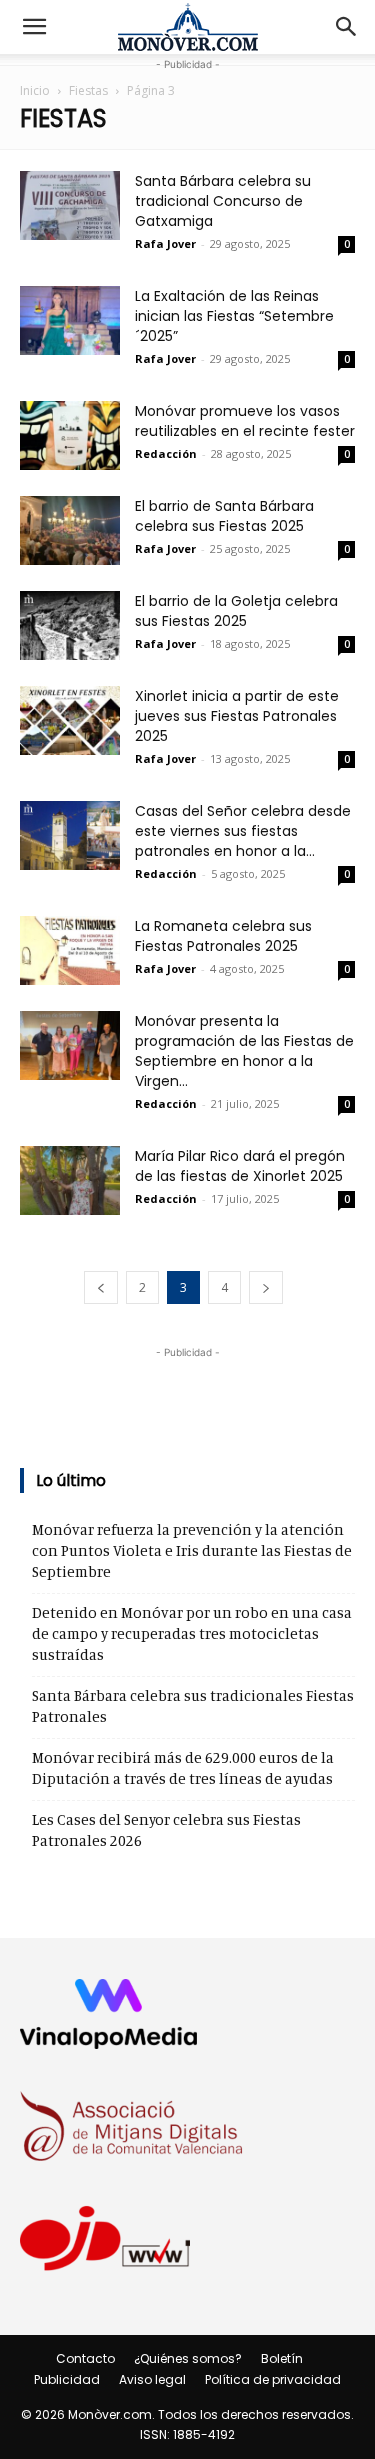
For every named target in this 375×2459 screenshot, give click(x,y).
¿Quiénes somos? (188, 2358)
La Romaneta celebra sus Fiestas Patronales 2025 (223, 936)
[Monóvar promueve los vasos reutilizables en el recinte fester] (70, 435)
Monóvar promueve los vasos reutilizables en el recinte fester (245, 421)
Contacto (85, 2358)
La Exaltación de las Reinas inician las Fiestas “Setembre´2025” (234, 316)
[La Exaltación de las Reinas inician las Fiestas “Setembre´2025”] (70, 320)
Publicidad (67, 2379)
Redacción (166, 453)
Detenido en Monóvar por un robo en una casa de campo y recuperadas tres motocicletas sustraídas (192, 1633)
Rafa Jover (165, 243)
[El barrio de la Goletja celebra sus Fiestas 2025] (70, 625)
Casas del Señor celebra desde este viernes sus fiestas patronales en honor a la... (243, 831)
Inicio (35, 90)
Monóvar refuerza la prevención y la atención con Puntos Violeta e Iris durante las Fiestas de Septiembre (192, 1550)
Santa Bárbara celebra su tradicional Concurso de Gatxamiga (223, 201)
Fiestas (88, 90)
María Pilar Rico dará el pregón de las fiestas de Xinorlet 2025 (240, 1166)
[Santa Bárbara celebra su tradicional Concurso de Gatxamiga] (70, 205)
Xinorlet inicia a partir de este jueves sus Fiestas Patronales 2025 (237, 716)
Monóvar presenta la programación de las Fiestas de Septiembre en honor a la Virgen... (244, 1051)
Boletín (282, 2358)
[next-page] (266, 1287)
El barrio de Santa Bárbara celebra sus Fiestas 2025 (224, 516)
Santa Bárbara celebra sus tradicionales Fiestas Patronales (193, 1706)
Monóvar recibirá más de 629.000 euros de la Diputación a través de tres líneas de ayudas (183, 1768)
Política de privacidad (273, 2379)
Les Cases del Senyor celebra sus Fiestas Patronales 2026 (166, 1830)
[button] (34, 27)
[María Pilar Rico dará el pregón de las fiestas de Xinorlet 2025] (70, 1180)
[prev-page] (101, 1287)
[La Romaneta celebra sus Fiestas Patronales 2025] (70, 950)
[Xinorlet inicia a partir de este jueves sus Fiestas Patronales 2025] (70, 720)
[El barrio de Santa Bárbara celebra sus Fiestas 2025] (70, 530)
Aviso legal (152, 2379)
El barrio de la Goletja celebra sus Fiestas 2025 (236, 611)
